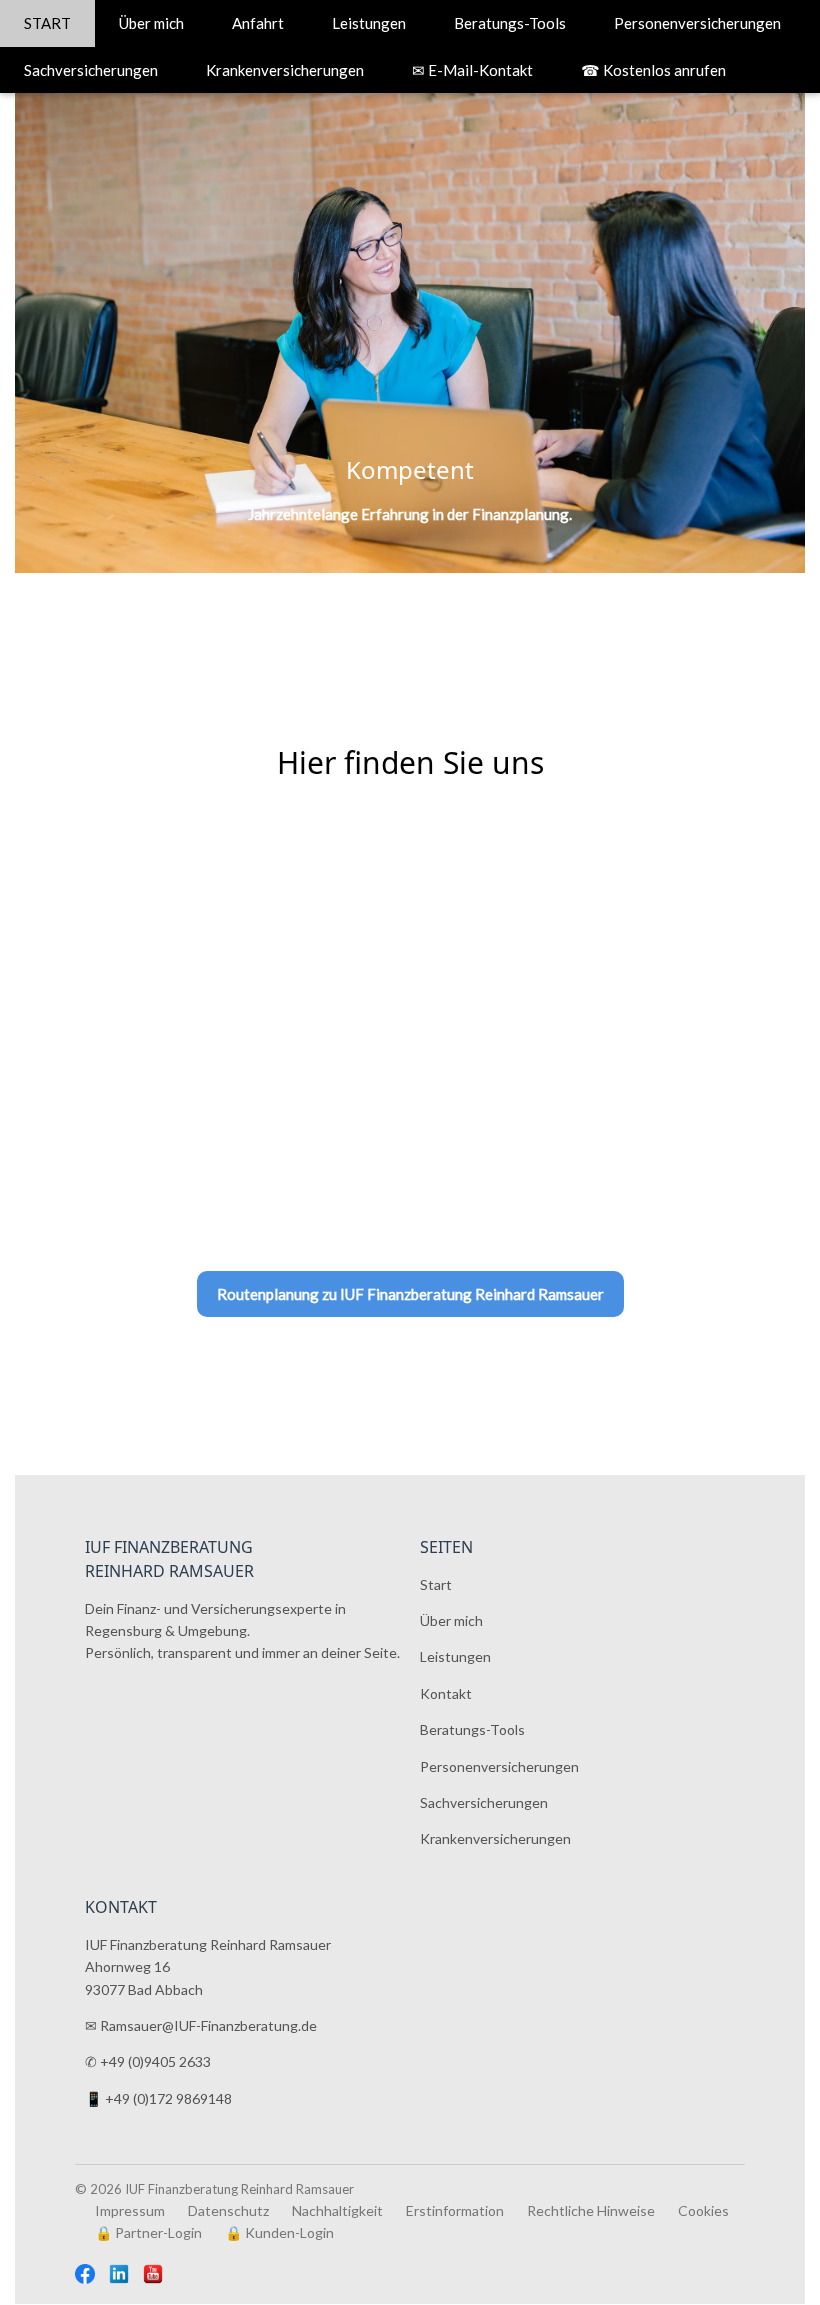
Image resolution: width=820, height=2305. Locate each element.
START (47, 23)
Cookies (703, 2210)
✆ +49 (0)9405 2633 (148, 2062)
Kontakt (446, 1694)
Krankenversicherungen (285, 70)
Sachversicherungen (91, 70)
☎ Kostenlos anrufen (653, 70)
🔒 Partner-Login (148, 2233)
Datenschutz (228, 2210)
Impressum (130, 2210)
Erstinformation (455, 2210)
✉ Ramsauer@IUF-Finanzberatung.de (201, 2026)
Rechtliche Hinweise (591, 2210)
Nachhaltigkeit (337, 2210)
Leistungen (369, 23)
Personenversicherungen (697, 23)
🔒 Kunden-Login (279, 2233)
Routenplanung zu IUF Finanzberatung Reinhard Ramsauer (410, 1294)
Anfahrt (258, 23)
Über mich (151, 23)
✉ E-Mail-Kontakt (472, 70)
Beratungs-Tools (510, 23)
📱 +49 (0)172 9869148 (158, 2099)
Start (436, 1584)
